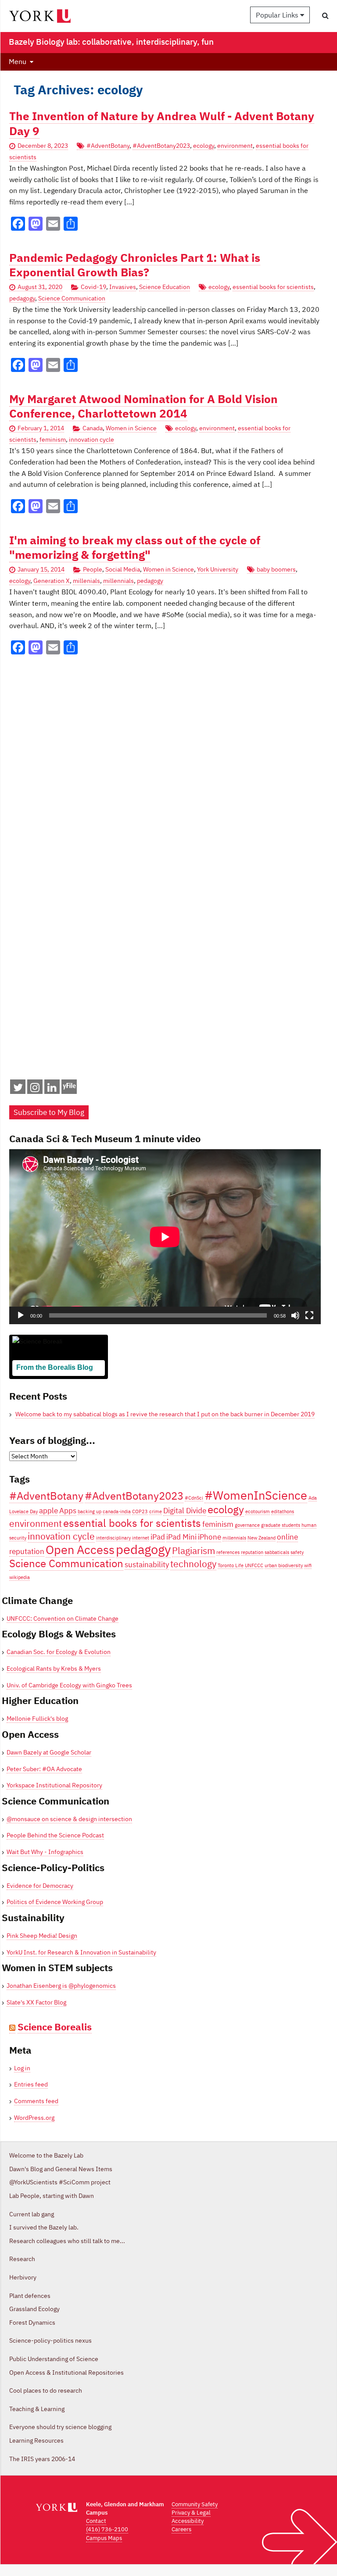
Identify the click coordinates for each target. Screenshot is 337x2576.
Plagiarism (194, 1551)
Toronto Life (231, 1565)
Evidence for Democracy (40, 1886)
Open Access (80, 1549)
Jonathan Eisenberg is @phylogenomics (61, 1986)
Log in (22, 2068)
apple (48, 1511)
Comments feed (36, 2101)
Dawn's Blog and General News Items (61, 2169)
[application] (165, 1237)
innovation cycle (91, 439)
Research (22, 2259)
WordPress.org (34, 2118)
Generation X (52, 581)
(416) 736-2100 (107, 2529)
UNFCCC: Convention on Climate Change (63, 1618)
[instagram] (35, 1089)
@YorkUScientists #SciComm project (60, 2182)
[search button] (325, 15)
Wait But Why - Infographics (45, 1852)
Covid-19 (93, 287)
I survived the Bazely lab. (44, 2227)
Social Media (123, 569)
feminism (53, 439)
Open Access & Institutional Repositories (66, 2372)
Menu (18, 61)
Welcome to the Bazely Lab (46, 2155)
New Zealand (262, 1538)
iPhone (210, 1537)
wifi (308, 1565)
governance (247, 1525)
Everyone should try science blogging (60, 2427)
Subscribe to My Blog (49, 1112)
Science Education (165, 287)
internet (141, 1538)
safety (297, 1552)
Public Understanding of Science (54, 2359)
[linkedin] (52, 1089)
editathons (283, 1511)
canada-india (117, 1511)
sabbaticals (277, 1552)
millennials (118, 581)
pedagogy (22, 298)
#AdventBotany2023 (161, 146)
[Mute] (295, 1315)
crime (156, 1511)
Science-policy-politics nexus (50, 2340)
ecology (204, 146)
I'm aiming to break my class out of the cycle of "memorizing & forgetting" (135, 547)
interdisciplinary (113, 1538)
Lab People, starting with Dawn (52, 2196)
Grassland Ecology (34, 2309)
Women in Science (131, 428)
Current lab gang (32, 2214)
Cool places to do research (46, 2390)
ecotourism (258, 1511)
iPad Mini (181, 1537)
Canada (93, 428)
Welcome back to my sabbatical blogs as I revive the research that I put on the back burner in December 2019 (165, 1414)
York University (218, 569)
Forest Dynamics (32, 2322)
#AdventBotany (108, 146)
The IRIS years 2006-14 (42, 2459)
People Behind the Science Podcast (55, 1835)
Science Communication (72, 298)
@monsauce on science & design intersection (69, 1819)
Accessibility (188, 2521)
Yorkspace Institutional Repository (54, 1785)
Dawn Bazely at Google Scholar (49, 1752)
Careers (181, 2529)
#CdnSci (194, 1498)
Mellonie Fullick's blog (37, 1719)
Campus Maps (104, 2538)
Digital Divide (185, 1511)
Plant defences (30, 2296)
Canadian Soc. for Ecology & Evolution (59, 1652)
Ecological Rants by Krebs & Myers (54, 1669)
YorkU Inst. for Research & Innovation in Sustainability (81, 1952)
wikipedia (20, 1577)
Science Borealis (55, 2027)
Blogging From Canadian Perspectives (55, 1381)
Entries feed (31, 2084)
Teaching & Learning (37, 2409)
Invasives (123, 287)
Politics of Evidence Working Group (55, 1902)
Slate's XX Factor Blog (36, 2002)
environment (235, 146)
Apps (68, 1511)
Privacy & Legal (191, 2513)
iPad (158, 1537)
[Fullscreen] (309, 1315)
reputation (252, 1552)
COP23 (140, 1511)
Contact (96, 2521)
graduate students (281, 1525)
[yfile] (69, 1091)
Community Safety (195, 2504)
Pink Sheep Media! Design (42, 1936)
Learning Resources (36, 2440)
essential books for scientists (273, 287)
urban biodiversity (284, 1565)
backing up (90, 1511)
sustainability (147, 1565)
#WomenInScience (256, 1495)
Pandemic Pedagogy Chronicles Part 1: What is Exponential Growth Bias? (135, 265)
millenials (86, 581)
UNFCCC (254, 1565)
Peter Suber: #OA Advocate (44, 1769)
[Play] (21, 1315)
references (228, 1552)
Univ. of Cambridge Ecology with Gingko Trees (69, 1685)
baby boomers (276, 569)
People (93, 569)
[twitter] (18, 1089)
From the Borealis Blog (55, 1367)
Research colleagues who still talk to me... (67, 2241)
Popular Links (278, 15)
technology (193, 1564)
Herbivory (23, 2277)
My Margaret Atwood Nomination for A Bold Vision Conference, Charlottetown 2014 (143, 406)
